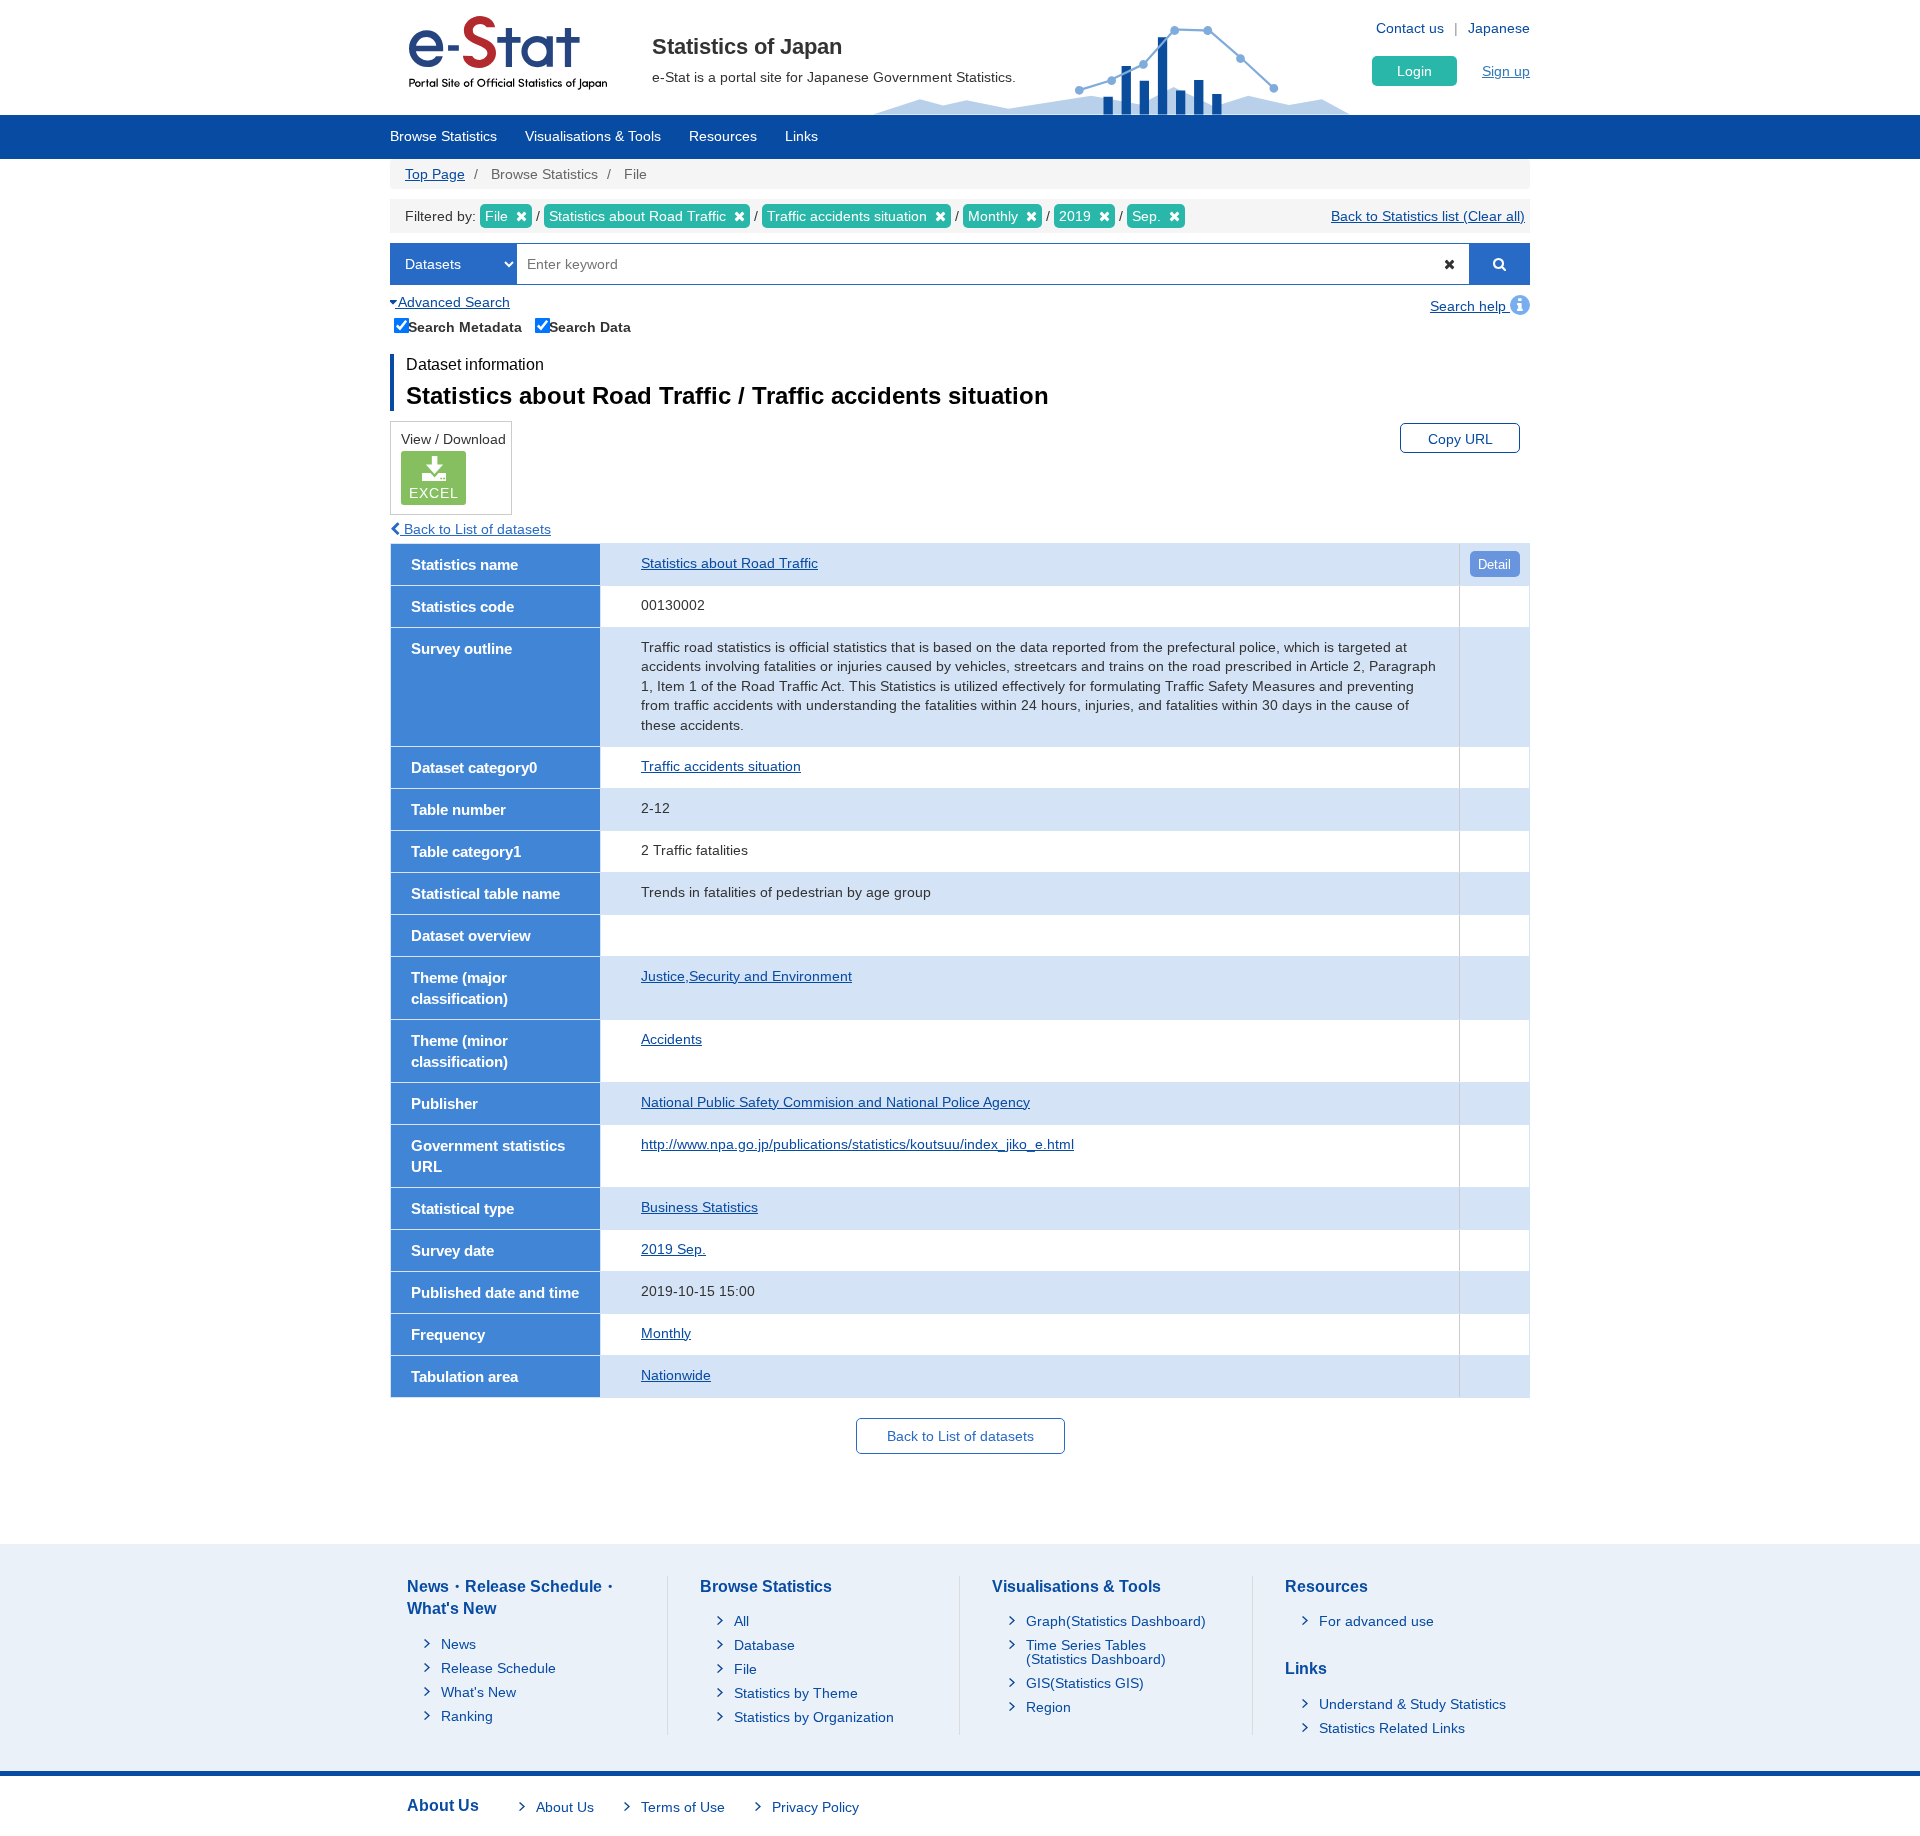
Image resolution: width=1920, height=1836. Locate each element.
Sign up (1506, 71)
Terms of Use (683, 1807)
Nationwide (676, 1375)
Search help (1470, 306)
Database (764, 1645)
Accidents (671, 1039)
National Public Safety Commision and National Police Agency (835, 1102)
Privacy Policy (815, 1807)
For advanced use (1376, 1621)
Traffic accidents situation (721, 766)
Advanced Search (452, 302)
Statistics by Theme (796, 1693)
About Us (565, 1807)
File (745, 1669)
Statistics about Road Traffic (729, 563)
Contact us (1410, 28)
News (458, 1644)
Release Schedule (498, 1668)
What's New (478, 1692)
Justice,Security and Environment (746, 976)
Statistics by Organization (814, 1717)
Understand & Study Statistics (1412, 1704)
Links (801, 136)
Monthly (666, 1333)
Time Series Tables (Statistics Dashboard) (1096, 1652)
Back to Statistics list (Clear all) (1428, 216)
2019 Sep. (673, 1249)
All (741, 1621)
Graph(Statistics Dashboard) (1116, 1621)
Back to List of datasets (475, 529)
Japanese (1499, 28)
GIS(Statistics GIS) (1085, 1683)
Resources (723, 136)
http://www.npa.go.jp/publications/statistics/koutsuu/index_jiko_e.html (857, 1144)
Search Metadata (465, 326)
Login (1414, 71)
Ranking (467, 1716)
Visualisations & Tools (593, 136)
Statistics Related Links (1392, 1728)
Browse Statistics (443, 136)
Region (1048, 1707)
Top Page (435, 174)
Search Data (590, 326)
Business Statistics (699, 1207)
